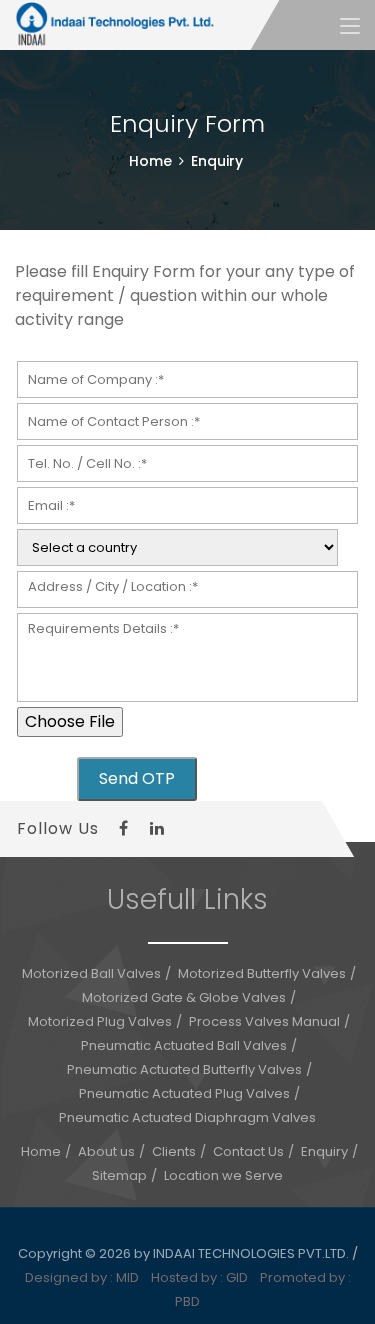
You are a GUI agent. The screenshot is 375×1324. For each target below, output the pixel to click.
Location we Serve (223, 1175)
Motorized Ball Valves (91, 973)
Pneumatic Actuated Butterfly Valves (184, 1069)
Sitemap (119, 1175)
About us (106, 1151)
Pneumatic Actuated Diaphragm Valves (187, 1117)
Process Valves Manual (264, 1021)
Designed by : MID (86, 1277)
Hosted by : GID (204, 1277)
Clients (174, 1151)
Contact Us (248, 1151)
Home (150, 161)
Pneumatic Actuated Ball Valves (184, 1045)
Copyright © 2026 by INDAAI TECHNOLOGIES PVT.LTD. (185, 1253)
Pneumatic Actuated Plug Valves (184, 1093)
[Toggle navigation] (350, 27)
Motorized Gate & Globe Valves (184, 997)
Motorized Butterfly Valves (262, 973)
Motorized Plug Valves (100, 1021)
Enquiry (324, 1151)
